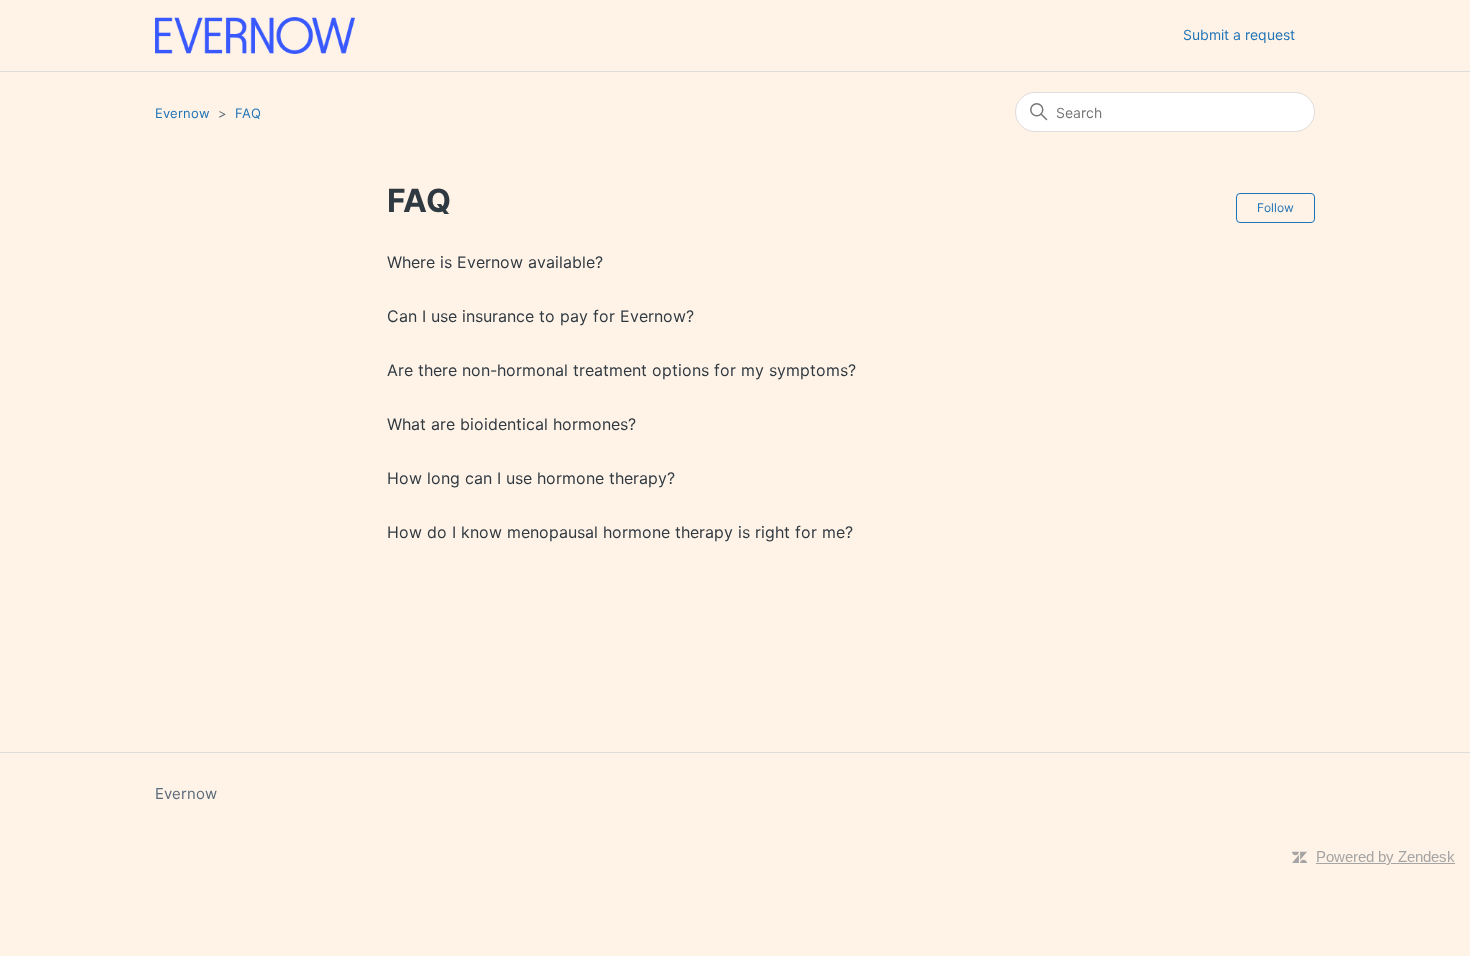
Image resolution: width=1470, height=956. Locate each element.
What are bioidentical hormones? (511, 424)
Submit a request (1239, 34)
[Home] (255, 35)
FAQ (248, 113)
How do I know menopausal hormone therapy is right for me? (620, 532)
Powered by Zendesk (1385, 856)
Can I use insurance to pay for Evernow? (540, 316)
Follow (1275, 207)
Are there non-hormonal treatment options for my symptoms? (621, 370)
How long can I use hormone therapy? (531, 478)
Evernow (182, 113)
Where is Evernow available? (495, 262)
